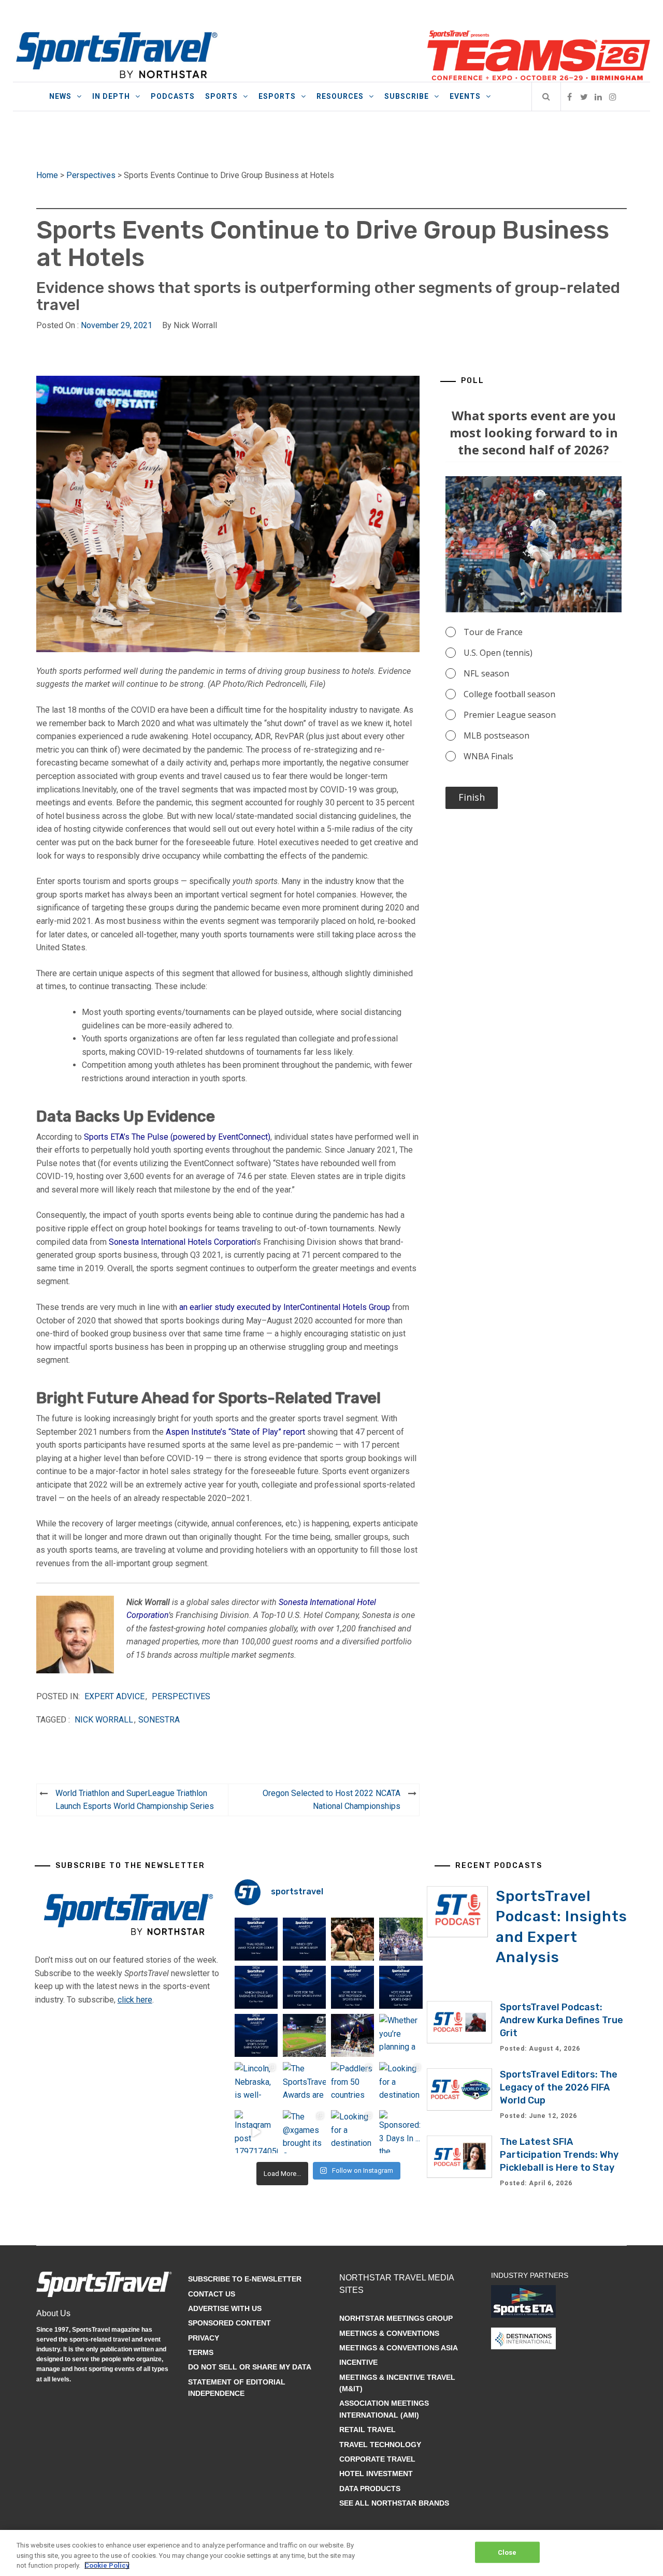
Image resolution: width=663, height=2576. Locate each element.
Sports (221, 96)
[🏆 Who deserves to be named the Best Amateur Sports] (256, 2035)
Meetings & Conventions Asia (399, 2348)
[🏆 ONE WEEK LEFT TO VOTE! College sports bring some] (401, 1987)
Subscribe (407, 96)
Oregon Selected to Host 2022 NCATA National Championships (331, 1800)
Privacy (204, 2338)
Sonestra (159, 1720)
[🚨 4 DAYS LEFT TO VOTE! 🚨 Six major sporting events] (352, 1987)
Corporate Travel (377, 2459)
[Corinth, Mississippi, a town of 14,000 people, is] (401, 1939)
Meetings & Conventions (389, 2333)
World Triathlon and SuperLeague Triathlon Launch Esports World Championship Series (135, 1800)
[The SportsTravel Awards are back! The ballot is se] (304, 2084)
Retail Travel (367, 2430)
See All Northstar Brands (394, 2503)
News (60, 96)
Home (47, 175)
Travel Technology (380, 2445)
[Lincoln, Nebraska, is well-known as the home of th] (256, 2084)
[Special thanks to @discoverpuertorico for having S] (304, 2035)
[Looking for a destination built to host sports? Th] (401, 2084)
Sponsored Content (229, 2323)
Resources (340, 96)
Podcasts (173, 96)
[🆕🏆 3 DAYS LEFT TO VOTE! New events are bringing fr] (304, 1987)
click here (135, 2000)
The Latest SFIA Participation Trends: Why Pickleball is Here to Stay (559, 2155)
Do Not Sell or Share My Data (250, 2367)
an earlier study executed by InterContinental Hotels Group (285, 1307)
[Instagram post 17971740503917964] (256, 2132)
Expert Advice (114, 1696)
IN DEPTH (111, 96)
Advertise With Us (225, 2308)
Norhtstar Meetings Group (396, 2318)
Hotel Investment (376, 2474)
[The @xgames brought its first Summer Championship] (304, 2132)
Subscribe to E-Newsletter (245, 2279)
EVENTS (465, 96)
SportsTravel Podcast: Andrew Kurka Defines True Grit (561, 2020)
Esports (277, 96)
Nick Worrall (104, 1720)
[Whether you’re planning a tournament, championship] (352, 2035)
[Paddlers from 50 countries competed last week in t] (352, 2084)
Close (507, 2552)
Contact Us (212, 2294)
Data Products (370, 2489)
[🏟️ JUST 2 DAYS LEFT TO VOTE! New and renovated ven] (256, 1987)
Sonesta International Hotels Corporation (182, 1242)
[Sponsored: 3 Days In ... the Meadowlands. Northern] (401, 2132)
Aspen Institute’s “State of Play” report (235, 1432)
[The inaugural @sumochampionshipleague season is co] (352, 1939)
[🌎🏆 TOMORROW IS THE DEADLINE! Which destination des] (304, 1939)
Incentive (358, 2362)
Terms (201, 2352)
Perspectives (91, 175)
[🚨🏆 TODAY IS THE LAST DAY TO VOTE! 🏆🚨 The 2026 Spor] (256, 1939)
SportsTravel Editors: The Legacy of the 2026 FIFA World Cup (559, 2087)
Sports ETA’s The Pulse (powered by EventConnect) (177, 1137)
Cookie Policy (107, 2565)
